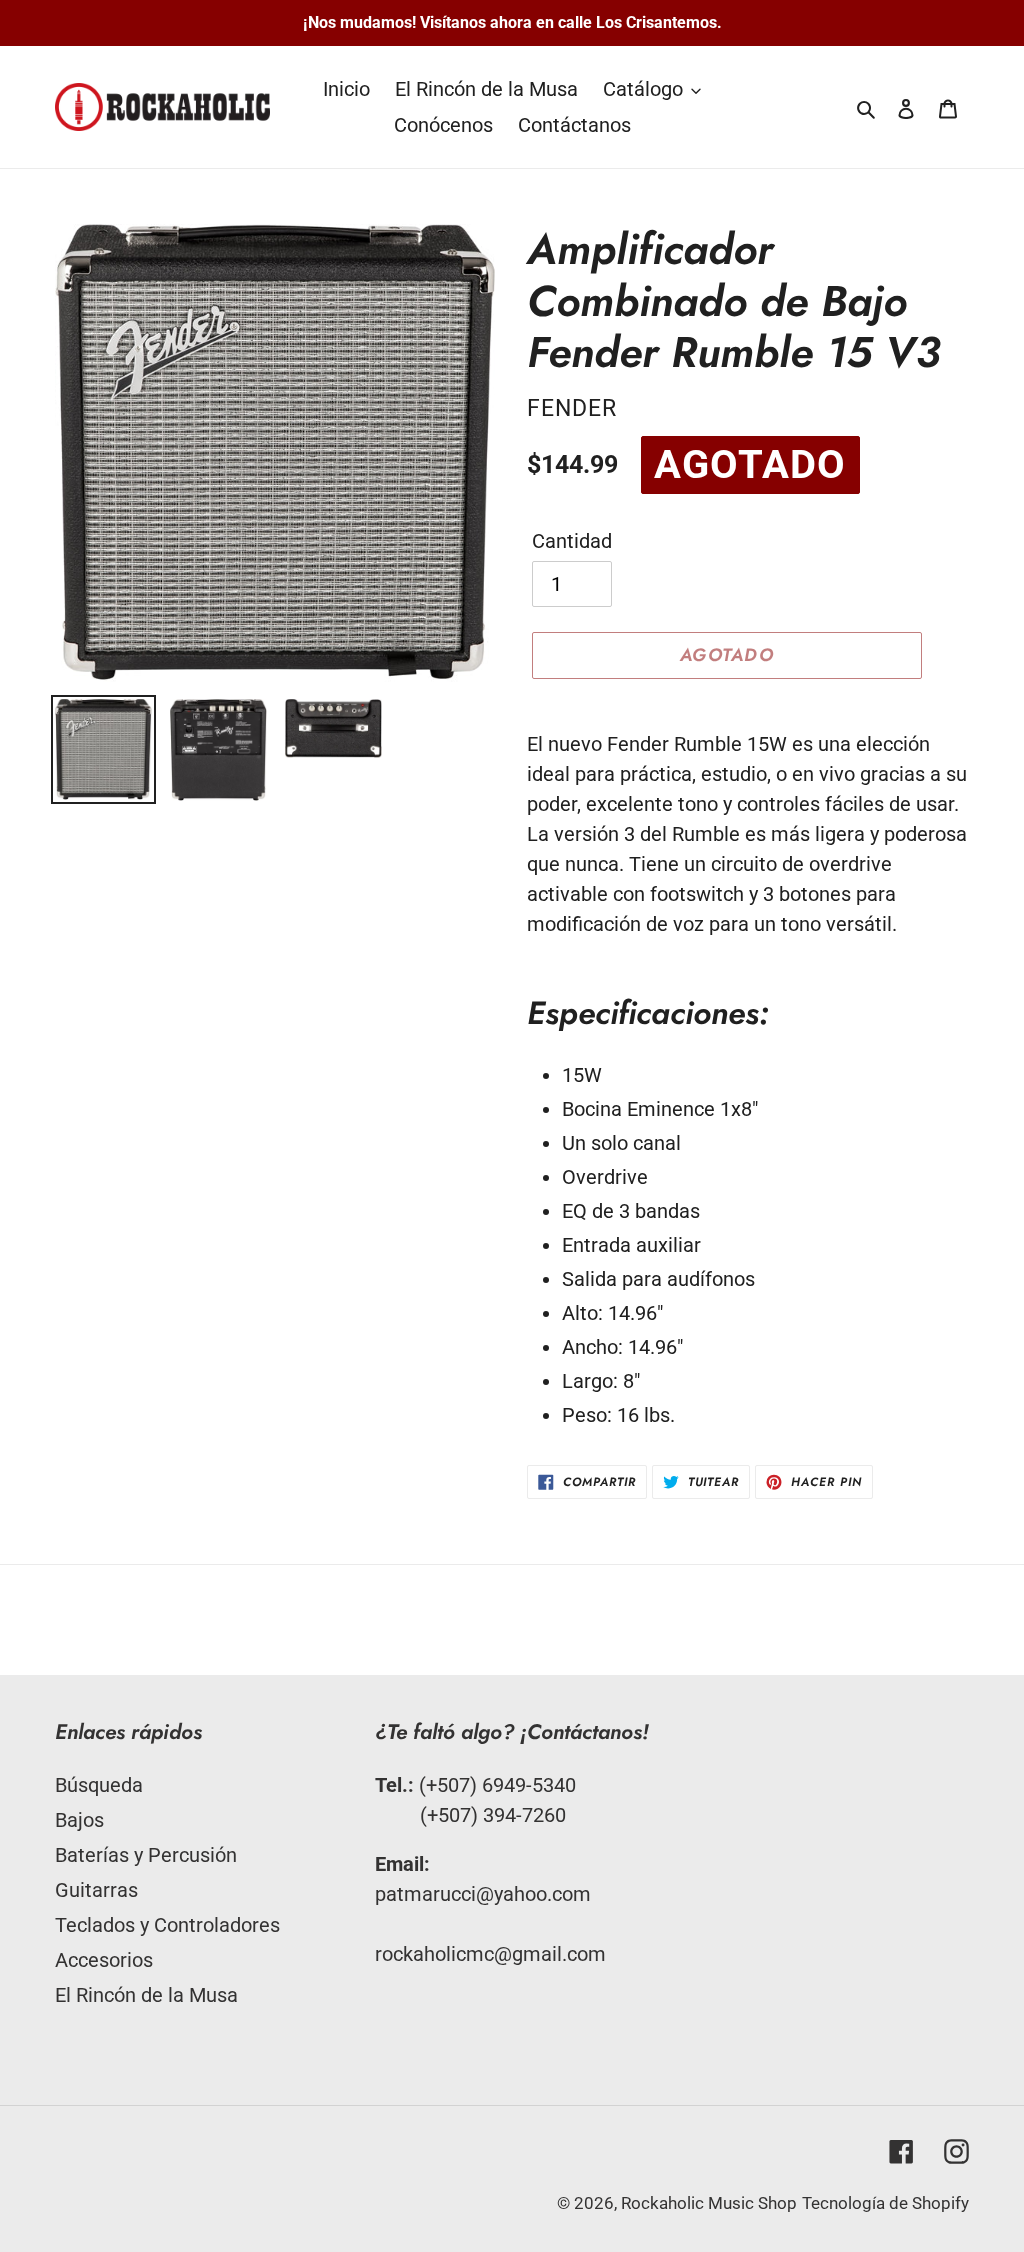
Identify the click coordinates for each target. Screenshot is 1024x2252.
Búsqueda (99, 1785)
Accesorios (104, 1960)
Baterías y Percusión (146, 1855)
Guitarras (96, 1890)
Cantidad (572, 541)
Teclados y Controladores (167, 1925)
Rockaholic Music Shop (709, 2203)
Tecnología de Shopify (885, 2203)
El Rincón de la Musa (146, 1995)
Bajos (79, 1820)
